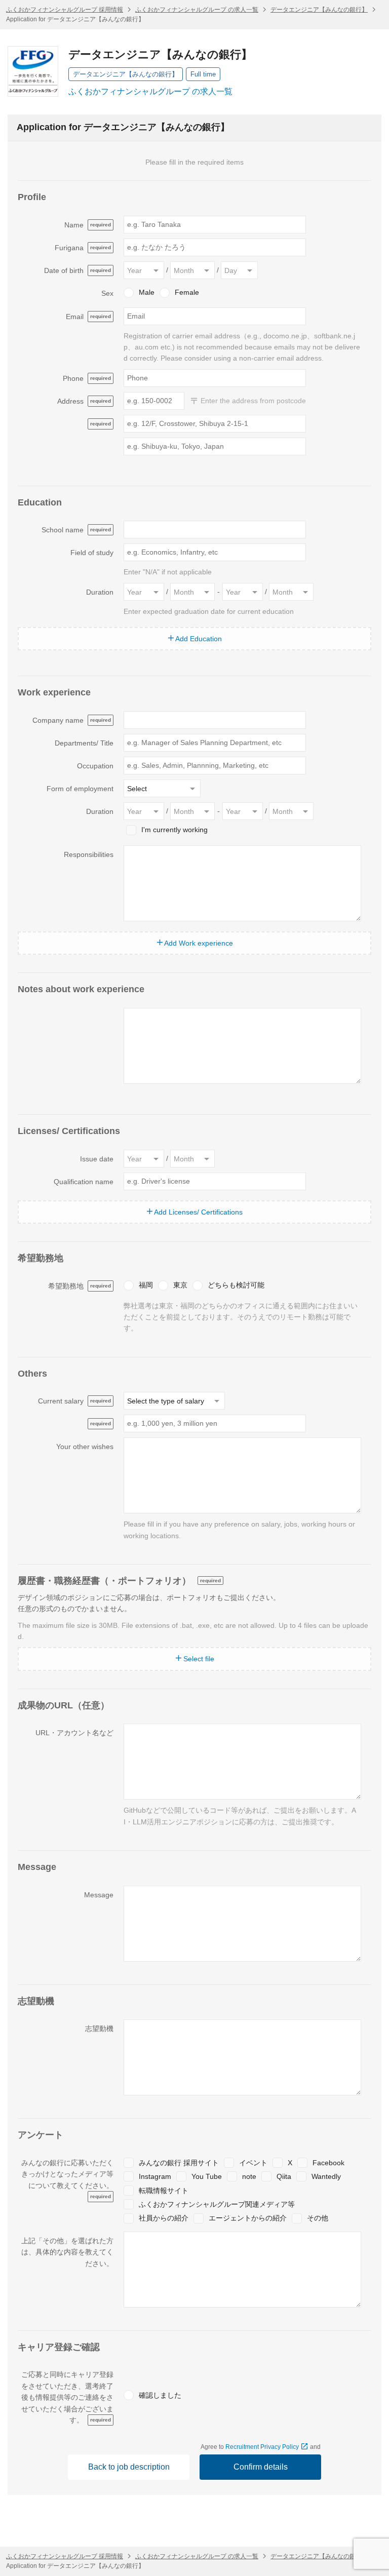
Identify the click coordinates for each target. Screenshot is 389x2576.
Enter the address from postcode (252, 401)
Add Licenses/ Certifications (198, 1212)
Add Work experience (198, 943)
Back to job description (129, 2467)
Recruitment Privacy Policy (263, 2447)
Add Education (198, 639)
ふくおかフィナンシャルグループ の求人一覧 (197, 10)
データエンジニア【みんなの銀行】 (319, 10)
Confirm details (261, 2467)
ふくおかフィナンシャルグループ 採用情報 (65, 10)
